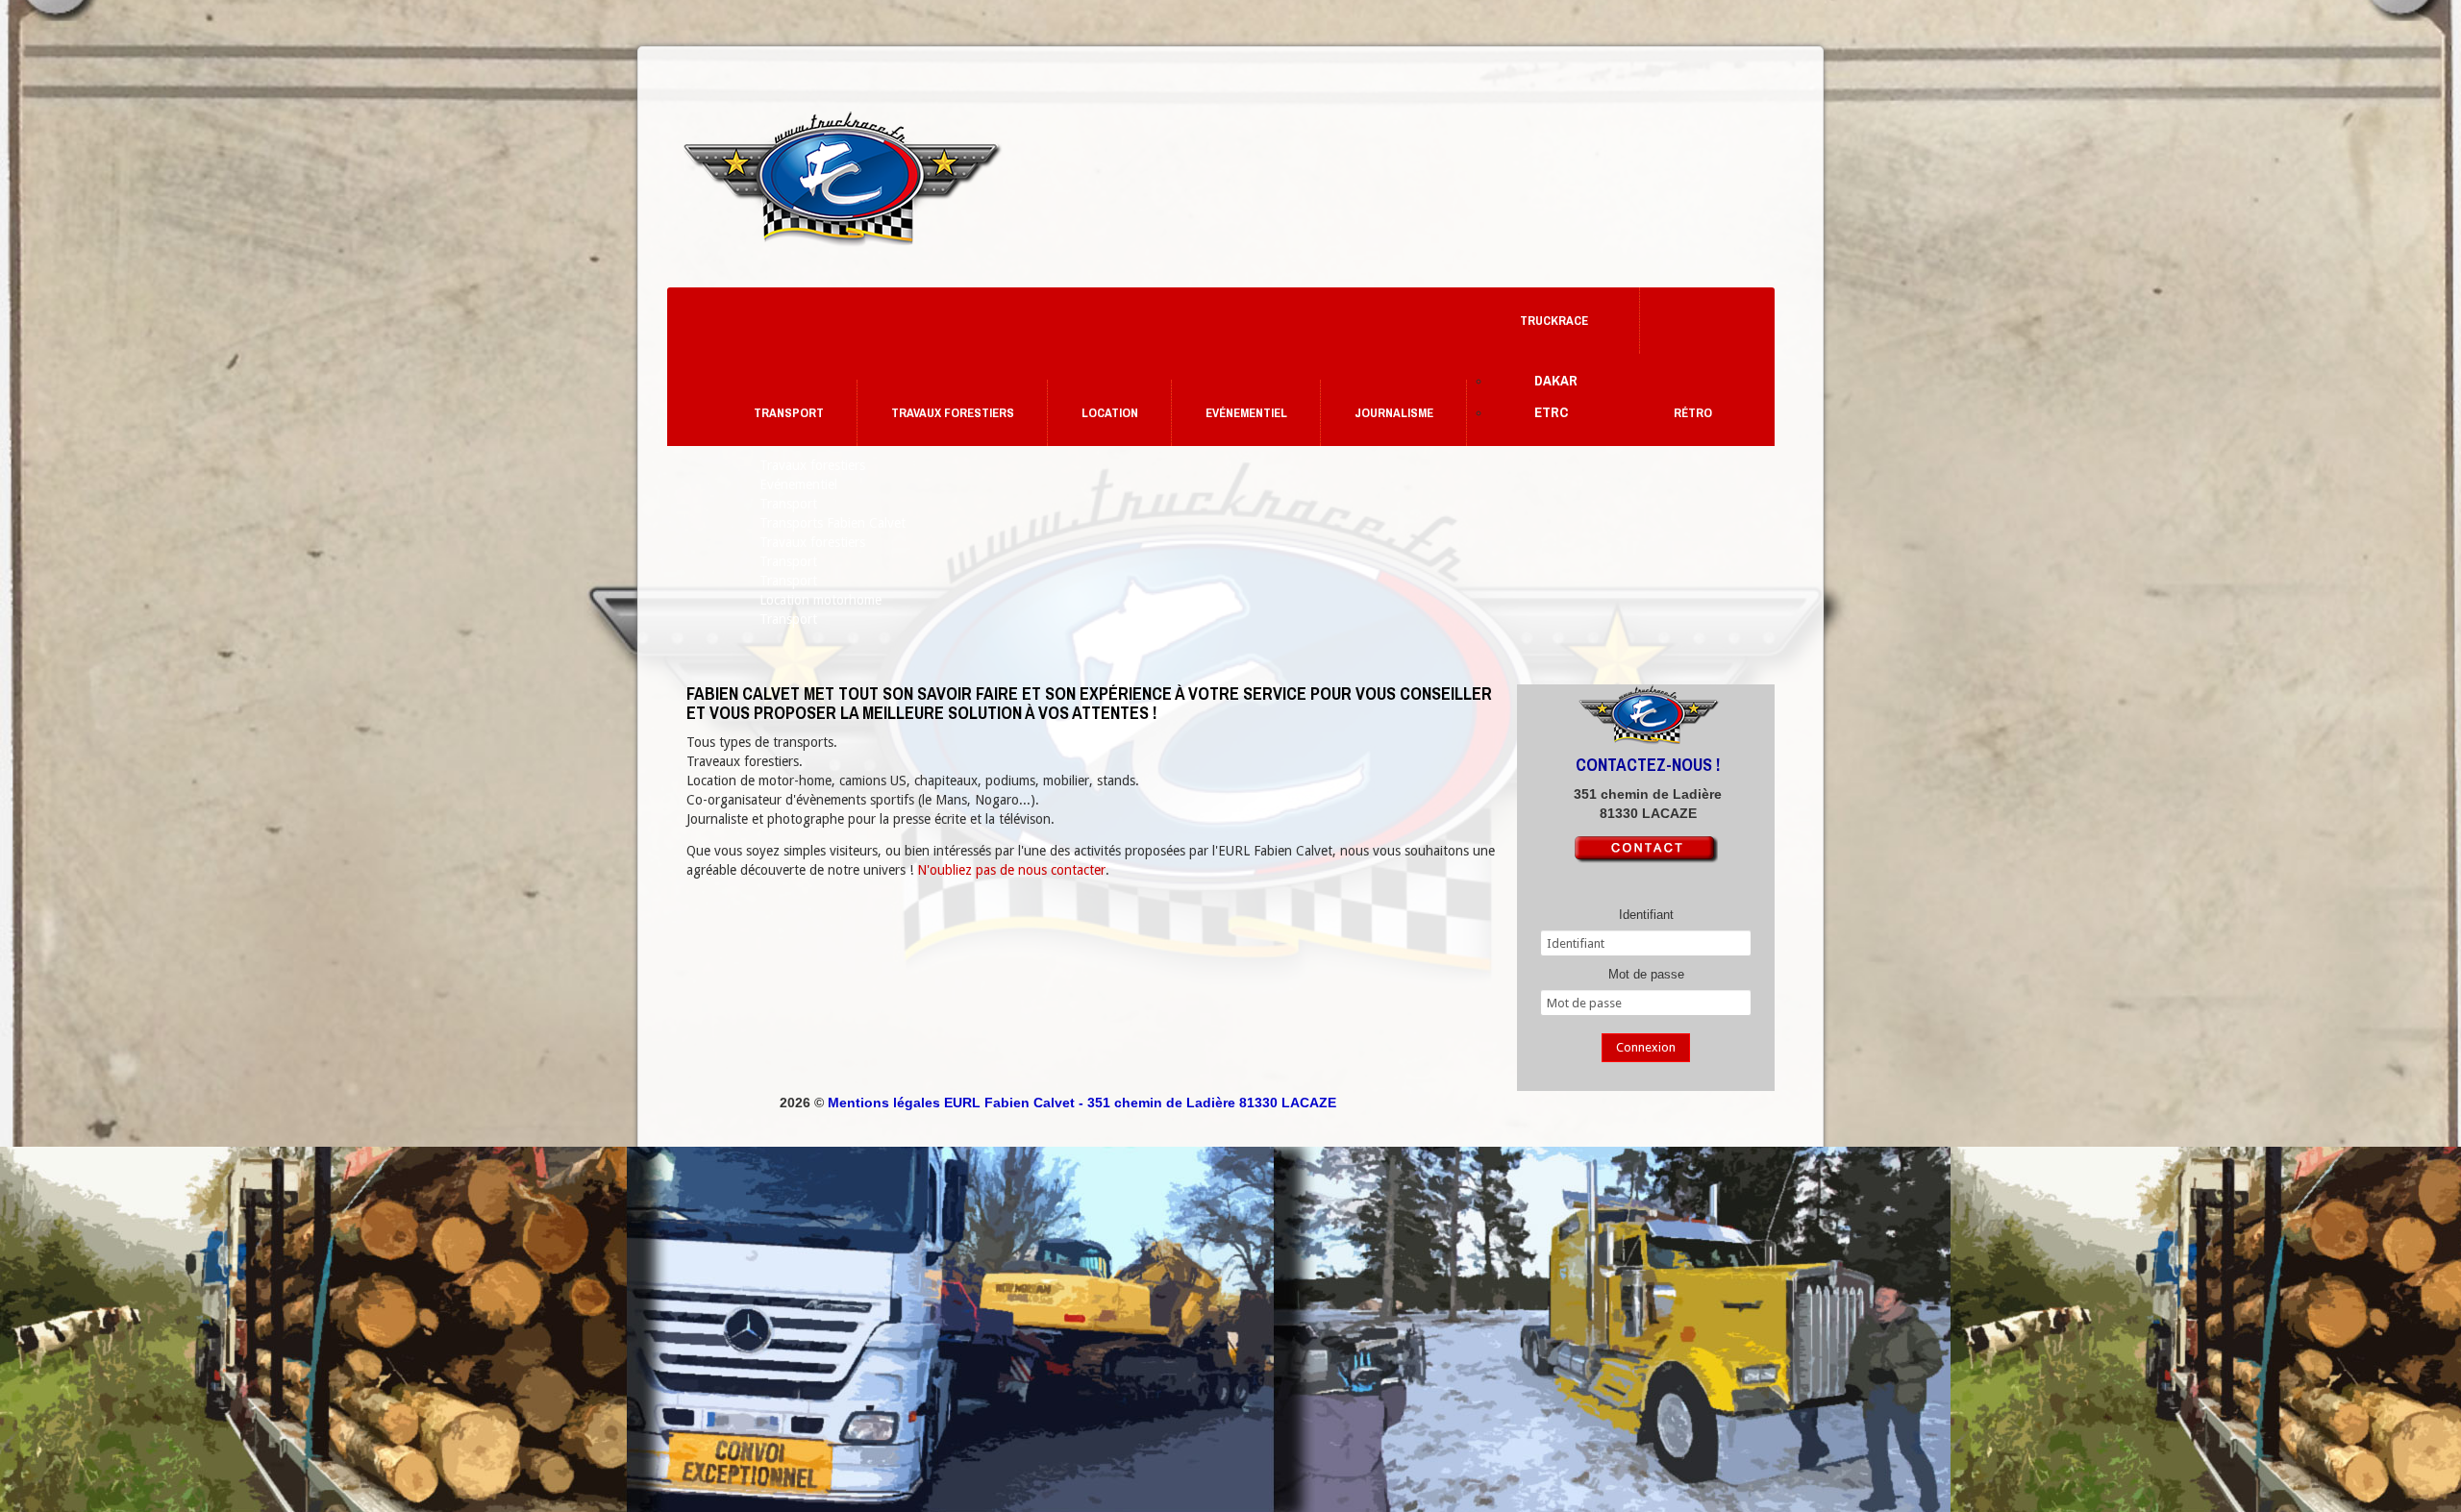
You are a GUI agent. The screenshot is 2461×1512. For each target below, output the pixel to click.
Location (1110, 413)
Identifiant (1646, 915)
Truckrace (1554, 321)
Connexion (1646, 1047)
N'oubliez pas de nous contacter (1011, 870)
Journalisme (1394, 413)
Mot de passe (1646, 974)
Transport (789, 413)
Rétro (1693, 413)
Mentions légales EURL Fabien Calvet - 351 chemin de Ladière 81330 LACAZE (1082, 1103)
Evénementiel (1246, 413)
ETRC (1551, 412)
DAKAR (1556, 380)
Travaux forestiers (953, 413)
